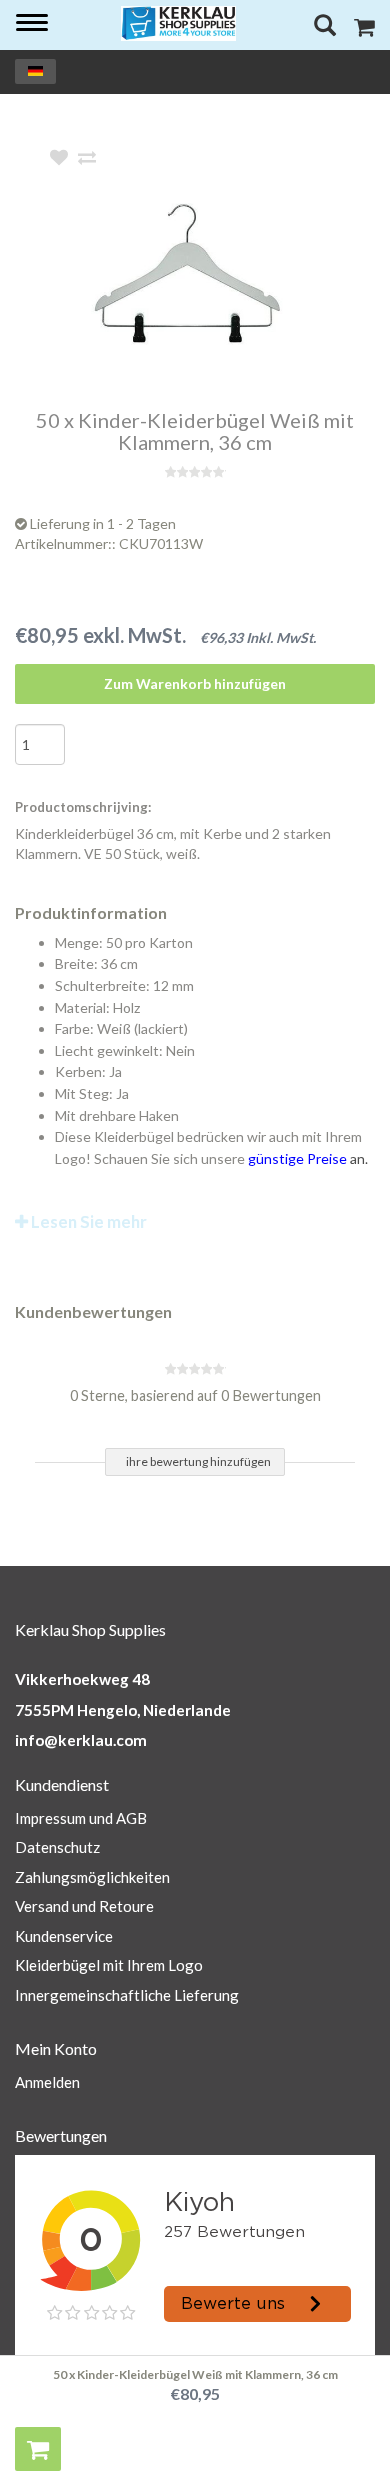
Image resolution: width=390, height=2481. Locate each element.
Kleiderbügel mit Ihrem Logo (109, 1965)
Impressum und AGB (81, 1818)
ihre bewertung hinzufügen (198, 1461)
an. (308, 1158)
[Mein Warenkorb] (364, 29)
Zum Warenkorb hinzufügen (195, 683)
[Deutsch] (35, 71)
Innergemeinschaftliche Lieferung (127, 1995)
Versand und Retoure (84, 1906)
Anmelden (47, 2082)
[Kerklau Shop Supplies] (179, 23)
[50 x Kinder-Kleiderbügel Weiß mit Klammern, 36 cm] (225, 279)
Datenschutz (57, 1847)
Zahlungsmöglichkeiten (92, 1877)
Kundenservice (64, 1936)
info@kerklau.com (81, 1740)
